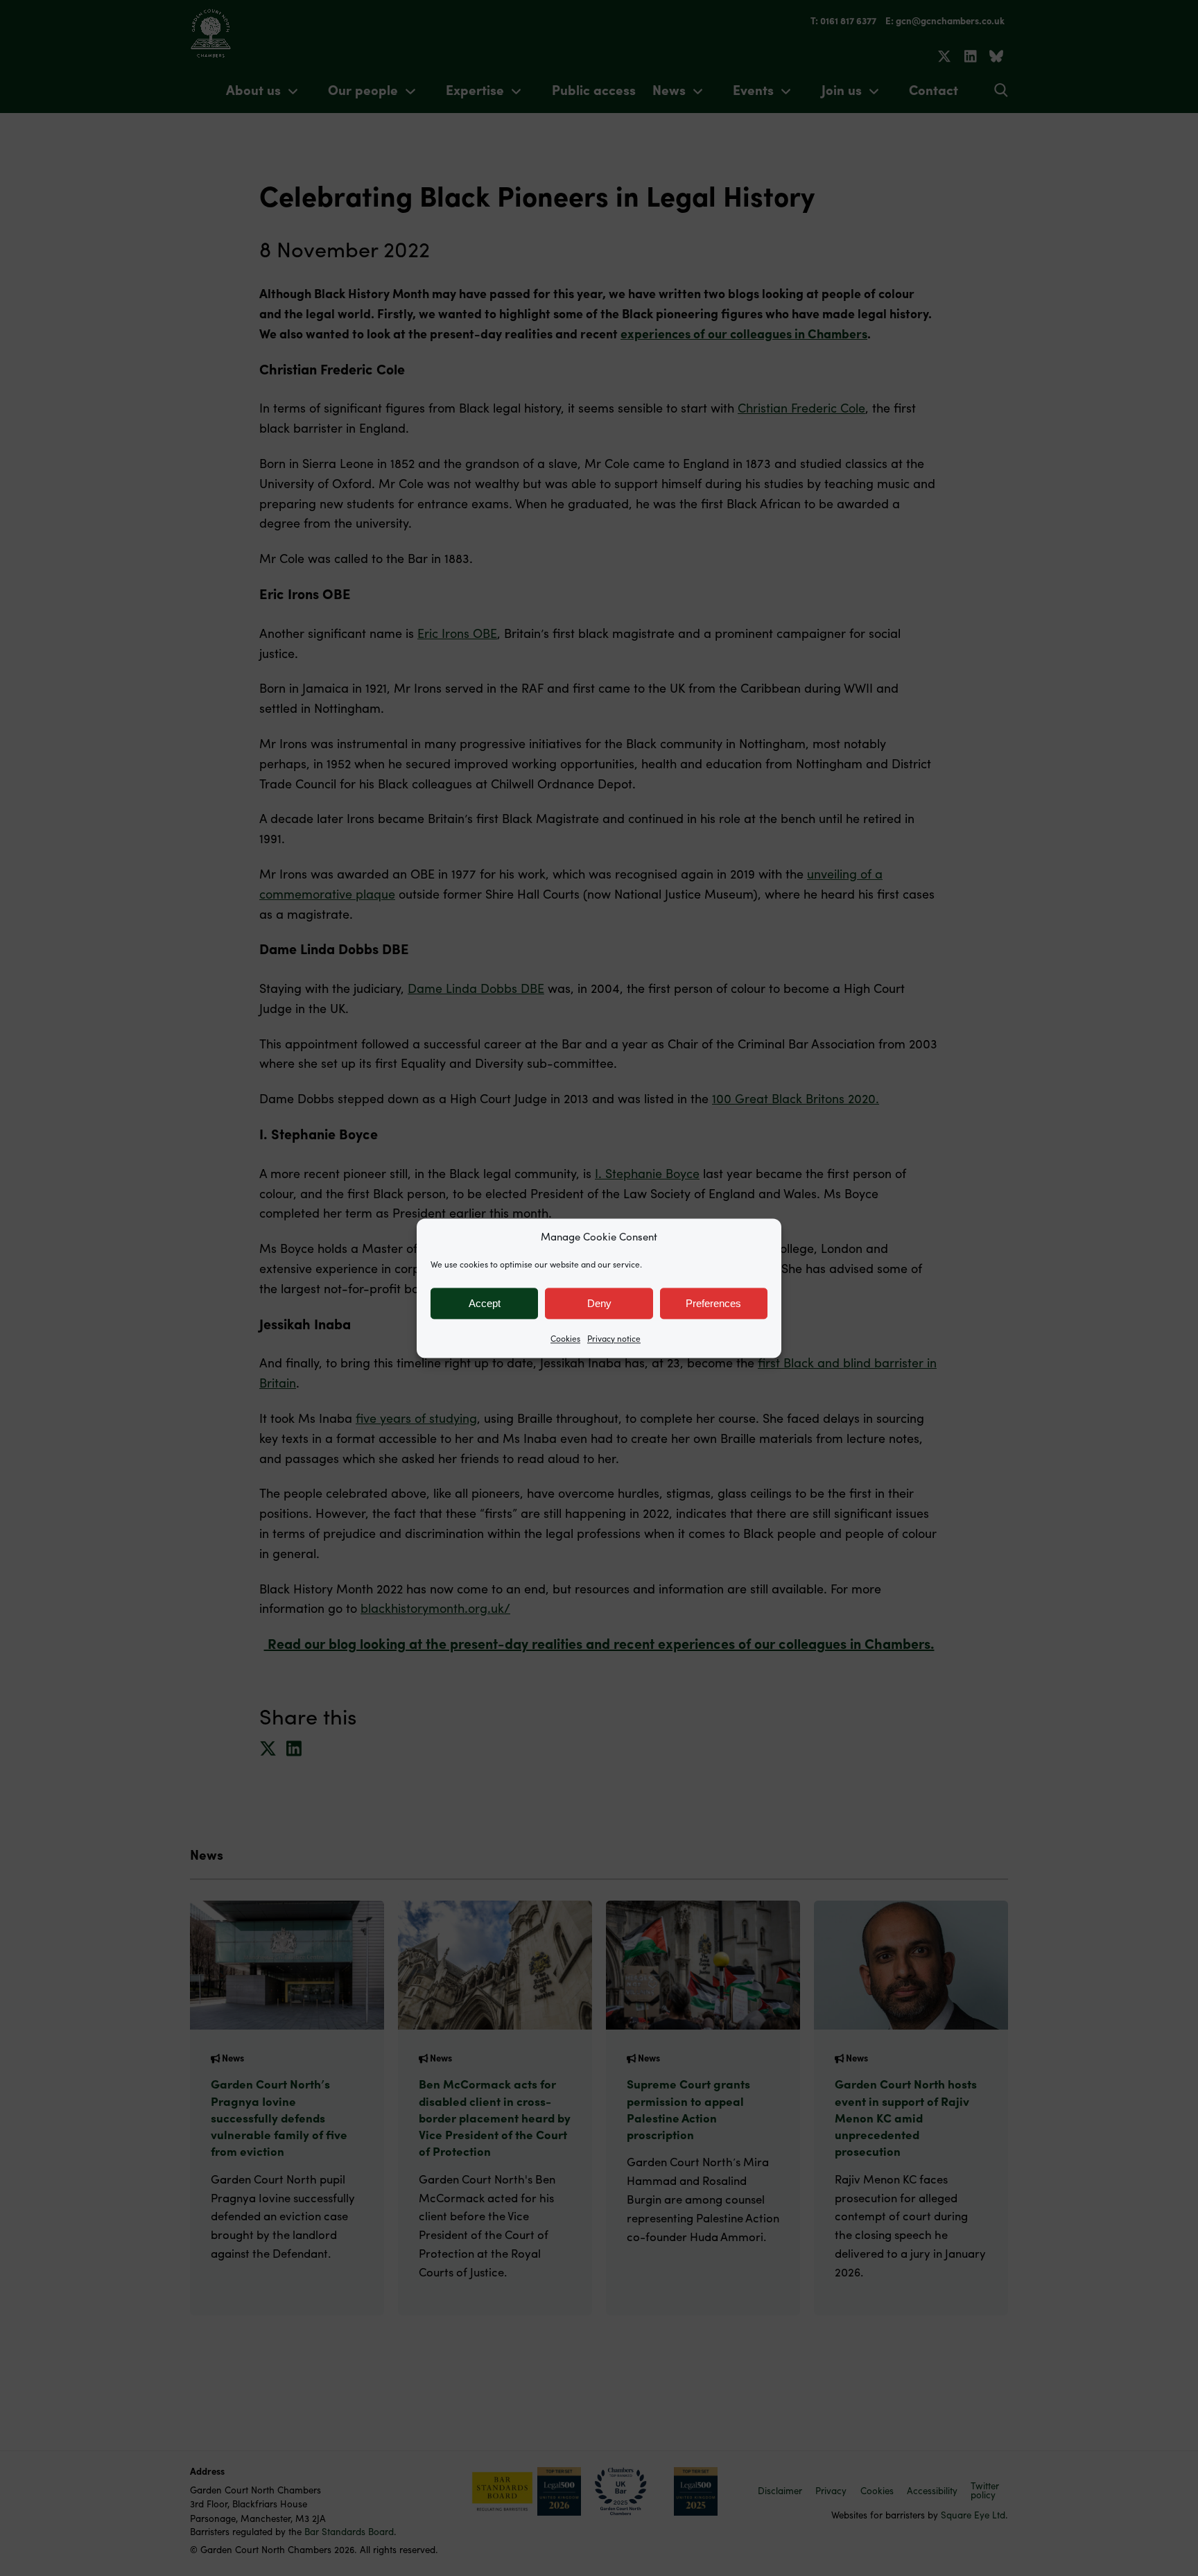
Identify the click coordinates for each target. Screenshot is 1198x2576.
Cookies (565, 1338)
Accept (485, 1303)
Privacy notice (614, 1338)
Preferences (713, 1303)
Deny (599, 1303)
